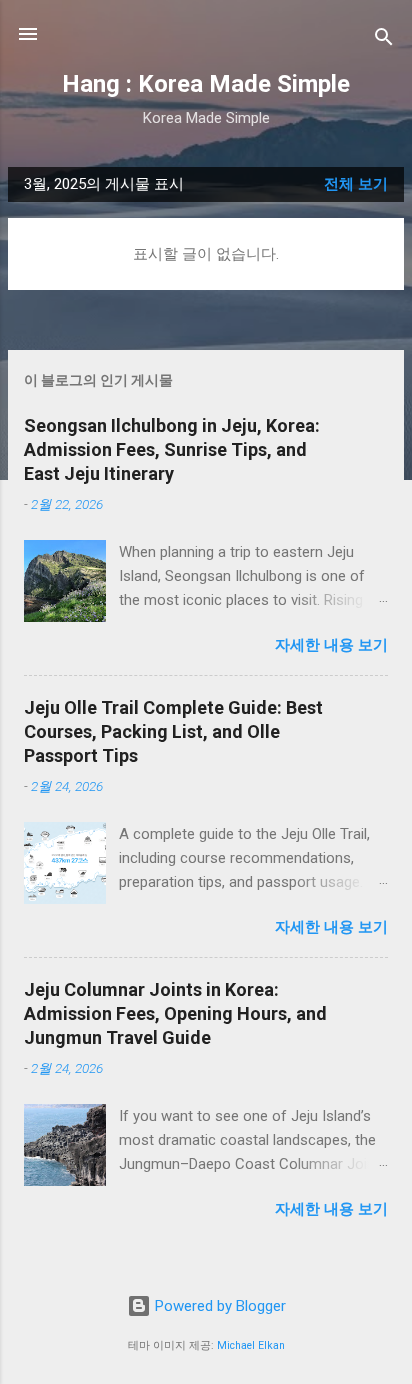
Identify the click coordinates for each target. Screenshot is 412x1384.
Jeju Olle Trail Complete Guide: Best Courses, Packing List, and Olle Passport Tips (173, 731)
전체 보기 (356, 184)
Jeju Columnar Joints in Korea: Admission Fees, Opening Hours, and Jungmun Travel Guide (175, 1013)
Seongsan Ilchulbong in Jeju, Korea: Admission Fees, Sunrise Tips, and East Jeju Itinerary (172, 449)
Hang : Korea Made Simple (206, 84)
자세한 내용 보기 (331, 645)
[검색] (384, 40)
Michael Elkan (251, 1345)
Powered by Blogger (218, 1306)
